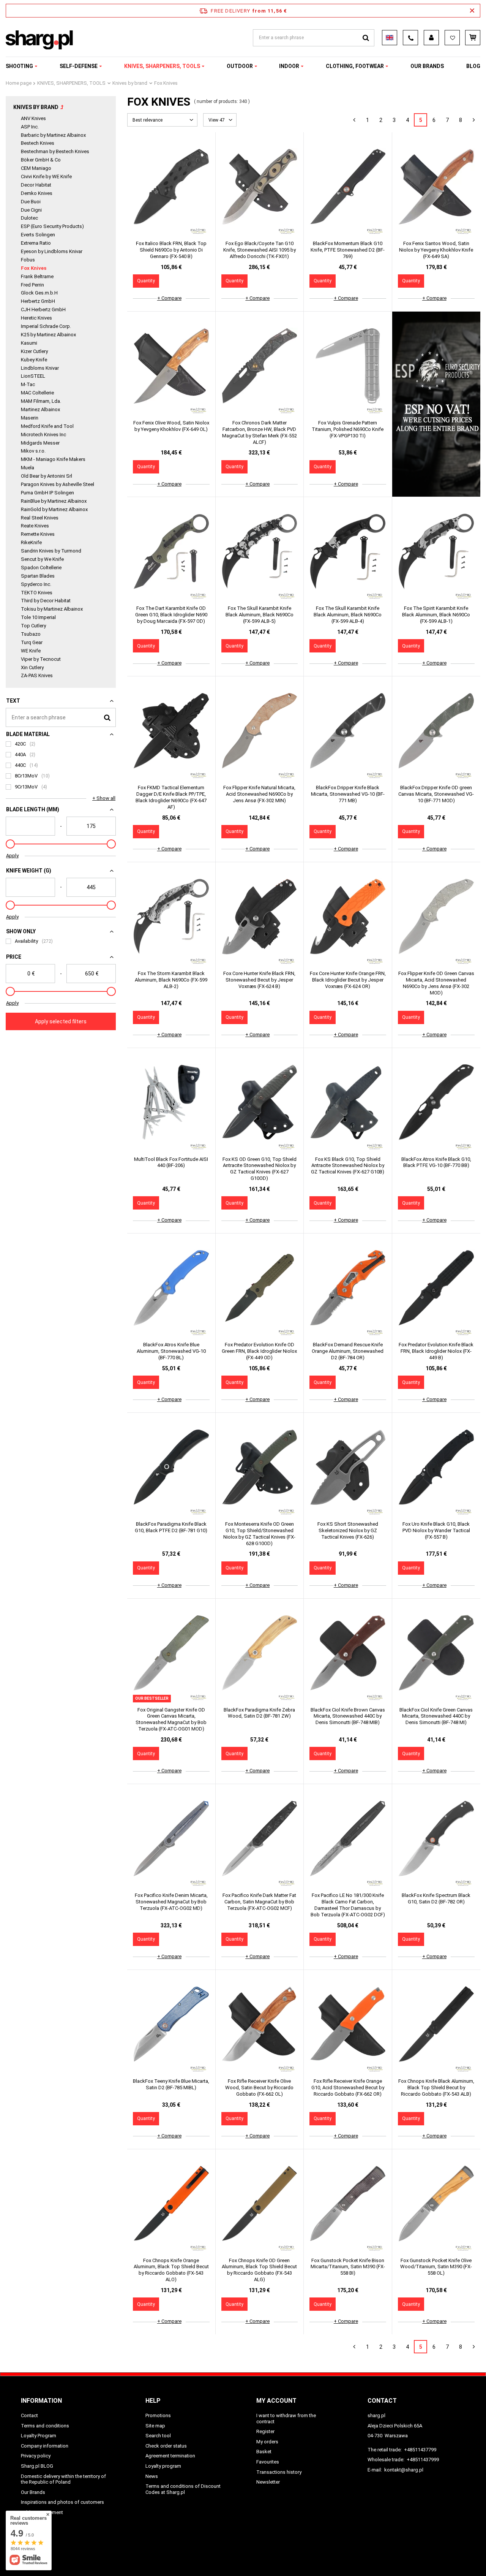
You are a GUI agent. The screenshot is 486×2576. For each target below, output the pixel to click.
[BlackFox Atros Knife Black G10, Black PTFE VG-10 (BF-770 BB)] (436, 1103)
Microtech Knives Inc (43, 435)
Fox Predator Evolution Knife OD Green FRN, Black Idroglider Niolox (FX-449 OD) (259, 1351)
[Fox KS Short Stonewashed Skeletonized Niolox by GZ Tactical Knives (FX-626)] (348, 1468)
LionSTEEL (33, 376)
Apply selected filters (61, 1021)
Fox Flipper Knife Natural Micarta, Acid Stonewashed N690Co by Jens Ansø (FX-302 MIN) (259, 794)
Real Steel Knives (40, 518)
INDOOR (289, 66)
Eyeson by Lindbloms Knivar (52, 251)
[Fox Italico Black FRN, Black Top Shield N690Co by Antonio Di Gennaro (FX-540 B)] (171, 187)
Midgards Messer (40, 443)
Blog (473, 66)
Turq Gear (32, 642)
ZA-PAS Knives (37, 675)
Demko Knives (37, 193)
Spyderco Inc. (36, 584)
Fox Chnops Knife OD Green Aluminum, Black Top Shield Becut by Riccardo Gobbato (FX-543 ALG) (259, 2270)
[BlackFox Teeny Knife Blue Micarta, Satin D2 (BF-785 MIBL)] (171, 2025)
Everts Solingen (38, 235)
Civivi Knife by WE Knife (46, 177)
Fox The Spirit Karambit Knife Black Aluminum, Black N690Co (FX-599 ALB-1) (436, 615)
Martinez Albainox (40, 409)
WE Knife (31, 651)
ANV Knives (33, 118)
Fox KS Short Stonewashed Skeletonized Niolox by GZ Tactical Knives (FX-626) (348, 1530)
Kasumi (29, 343)
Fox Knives (34, 268)
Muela (28, 468)
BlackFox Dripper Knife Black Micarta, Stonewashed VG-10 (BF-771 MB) (348, 794)
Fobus (28, 260)
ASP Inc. (30, 127)
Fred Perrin (32, 285)
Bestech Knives (38, 143)
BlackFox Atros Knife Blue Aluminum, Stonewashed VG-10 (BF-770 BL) (171, 1351)
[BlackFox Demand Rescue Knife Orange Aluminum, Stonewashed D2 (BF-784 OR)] (348, 1289)
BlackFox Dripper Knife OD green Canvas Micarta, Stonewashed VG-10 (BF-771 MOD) (436, 794)
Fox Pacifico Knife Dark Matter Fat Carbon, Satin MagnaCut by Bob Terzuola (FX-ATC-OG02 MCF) (259, 1902)
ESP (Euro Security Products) (52, 226)
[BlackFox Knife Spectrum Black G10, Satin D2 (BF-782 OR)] (436, 1839)
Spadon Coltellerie (41, 568)
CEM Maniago (36, 168)
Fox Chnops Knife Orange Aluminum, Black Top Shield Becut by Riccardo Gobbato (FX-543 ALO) (171, 2270)
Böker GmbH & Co (41, 160)
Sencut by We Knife (42, 559)
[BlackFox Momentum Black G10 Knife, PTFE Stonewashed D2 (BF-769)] (348, 187)
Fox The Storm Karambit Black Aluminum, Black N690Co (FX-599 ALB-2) (171, 980)
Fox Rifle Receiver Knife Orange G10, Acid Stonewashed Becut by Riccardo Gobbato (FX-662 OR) (348, 2088)
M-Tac (28, 384)
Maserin (30, 418)
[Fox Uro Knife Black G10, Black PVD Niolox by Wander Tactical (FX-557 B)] (436, 1468)
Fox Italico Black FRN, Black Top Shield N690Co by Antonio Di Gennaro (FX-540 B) (171, 250)
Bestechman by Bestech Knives (55, 151)
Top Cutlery (33, 626)
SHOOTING (19, 66)
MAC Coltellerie (37, 393)
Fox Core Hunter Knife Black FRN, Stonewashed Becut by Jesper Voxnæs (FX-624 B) (259, 980)
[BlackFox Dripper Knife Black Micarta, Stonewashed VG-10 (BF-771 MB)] (348, 731)
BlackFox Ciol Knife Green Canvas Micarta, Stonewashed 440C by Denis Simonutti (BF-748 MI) (436, 1716)
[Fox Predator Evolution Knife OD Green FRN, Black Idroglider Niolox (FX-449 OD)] (260, 1289)
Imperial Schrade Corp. (46, 326)
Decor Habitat (36, 185)
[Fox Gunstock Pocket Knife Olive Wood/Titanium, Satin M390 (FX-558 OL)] (436, 2204)
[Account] (431, 38)
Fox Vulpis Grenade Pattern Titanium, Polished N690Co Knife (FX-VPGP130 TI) (348, 429)
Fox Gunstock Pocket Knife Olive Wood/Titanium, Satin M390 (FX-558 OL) (436, 2267)
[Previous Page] (354, 120)
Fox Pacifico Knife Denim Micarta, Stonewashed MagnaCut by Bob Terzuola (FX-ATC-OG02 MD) (171, 1902)
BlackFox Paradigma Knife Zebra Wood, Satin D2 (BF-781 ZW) (259, 1713)
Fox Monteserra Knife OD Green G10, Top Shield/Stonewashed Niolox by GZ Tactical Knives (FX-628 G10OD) (259, 1534)
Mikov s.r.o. (33, 451)
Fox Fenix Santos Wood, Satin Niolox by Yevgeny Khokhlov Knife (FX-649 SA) (436, 250)
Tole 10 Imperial (38, 617)
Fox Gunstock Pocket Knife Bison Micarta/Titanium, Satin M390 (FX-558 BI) (348, 2267)
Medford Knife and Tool (47, 426)
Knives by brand (130, 83)
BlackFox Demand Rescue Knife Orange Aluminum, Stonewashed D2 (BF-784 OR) (348, 1351)
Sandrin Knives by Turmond (51, 551)
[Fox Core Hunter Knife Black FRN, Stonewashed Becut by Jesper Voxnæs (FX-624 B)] (260, 917)
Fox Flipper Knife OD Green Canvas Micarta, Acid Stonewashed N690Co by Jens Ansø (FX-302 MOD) (436, 983)
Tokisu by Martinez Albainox (52, 609)
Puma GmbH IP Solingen (47, 493)
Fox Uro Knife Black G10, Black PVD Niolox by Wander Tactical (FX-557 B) (436, 1530)
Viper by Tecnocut (41, 659)
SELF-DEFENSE (79, 66)
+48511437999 (423, 2460)
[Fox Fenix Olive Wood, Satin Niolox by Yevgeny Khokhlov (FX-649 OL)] (171, 367)
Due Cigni (31, 210)
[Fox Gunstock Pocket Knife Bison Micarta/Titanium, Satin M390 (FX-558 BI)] (348, 2204)
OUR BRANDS (427, 66)
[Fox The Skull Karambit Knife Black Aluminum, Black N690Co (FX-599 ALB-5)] (260, 552)
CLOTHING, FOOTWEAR (355, 66)
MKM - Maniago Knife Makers (53, 459)
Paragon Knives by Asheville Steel (58, 484)
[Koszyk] (473, 38)
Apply (12, 856)
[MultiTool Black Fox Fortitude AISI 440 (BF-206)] (171, 1103)
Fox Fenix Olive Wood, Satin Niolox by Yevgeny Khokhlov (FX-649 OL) (171, 426)
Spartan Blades (38, 576)
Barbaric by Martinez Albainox (53, 135)
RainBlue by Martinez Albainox (54, 501)
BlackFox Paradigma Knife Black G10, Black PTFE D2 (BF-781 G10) (171, 1527)
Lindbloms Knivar (40, 368)
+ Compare (169, 298)
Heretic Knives (36, 318)
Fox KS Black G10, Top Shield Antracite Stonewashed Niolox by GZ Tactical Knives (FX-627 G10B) (348, 1166)
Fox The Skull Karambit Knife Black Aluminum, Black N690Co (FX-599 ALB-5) (260, 615)
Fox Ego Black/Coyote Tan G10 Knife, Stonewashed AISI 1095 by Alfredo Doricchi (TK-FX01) (260, 250)
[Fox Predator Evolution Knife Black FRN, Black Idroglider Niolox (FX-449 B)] (436, 1289)
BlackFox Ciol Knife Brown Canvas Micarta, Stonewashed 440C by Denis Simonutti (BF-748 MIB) (348, 1716)
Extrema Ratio (36, 243)
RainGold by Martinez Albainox (54, 509)
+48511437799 (420, 2450)
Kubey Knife (34, 360)
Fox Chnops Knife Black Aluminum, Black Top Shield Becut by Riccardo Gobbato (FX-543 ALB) (436, 2088)
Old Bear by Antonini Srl (47, 476)
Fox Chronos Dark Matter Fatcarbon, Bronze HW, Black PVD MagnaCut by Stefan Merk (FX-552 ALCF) (260, 432)
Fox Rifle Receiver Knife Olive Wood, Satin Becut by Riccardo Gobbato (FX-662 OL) (259, 2088)
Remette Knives (38, 534)
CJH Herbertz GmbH (43, 310)
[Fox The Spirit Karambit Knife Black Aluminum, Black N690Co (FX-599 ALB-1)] (436, 552)
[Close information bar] (472, 11)
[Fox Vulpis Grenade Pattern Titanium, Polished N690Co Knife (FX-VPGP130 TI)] (348, 367)
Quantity (146, 281)
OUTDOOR (240, 66)
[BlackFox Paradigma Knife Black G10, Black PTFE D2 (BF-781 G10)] (171, 1468)
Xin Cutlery (32, 667)
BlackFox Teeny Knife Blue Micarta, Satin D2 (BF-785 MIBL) (171, 2084)
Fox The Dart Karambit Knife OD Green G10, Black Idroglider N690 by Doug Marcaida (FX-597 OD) (171, 615)
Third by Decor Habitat (46, 601)
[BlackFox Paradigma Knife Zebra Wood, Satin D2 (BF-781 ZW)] (260, 1654)
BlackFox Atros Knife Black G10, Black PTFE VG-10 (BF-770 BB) (436, 1162)
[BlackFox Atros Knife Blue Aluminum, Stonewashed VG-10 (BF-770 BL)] (171, 1289)
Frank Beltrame (37, 276)
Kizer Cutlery (34, 351)
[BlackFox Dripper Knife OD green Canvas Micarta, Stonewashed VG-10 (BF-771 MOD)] (436, 731)
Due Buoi (31, 202)
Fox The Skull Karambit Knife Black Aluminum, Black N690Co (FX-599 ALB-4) (348, 615)
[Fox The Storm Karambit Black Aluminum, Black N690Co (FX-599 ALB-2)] (171, 917)
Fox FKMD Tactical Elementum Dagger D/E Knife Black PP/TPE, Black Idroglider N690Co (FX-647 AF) (171, 797)
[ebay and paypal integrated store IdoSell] (461, 2556)
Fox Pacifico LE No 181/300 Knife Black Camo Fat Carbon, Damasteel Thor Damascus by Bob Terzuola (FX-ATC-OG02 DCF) (348, 1905)
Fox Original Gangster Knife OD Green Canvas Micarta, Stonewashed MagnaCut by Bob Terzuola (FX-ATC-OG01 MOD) (171, 1719)
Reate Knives (35, 526)
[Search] (366, 38)
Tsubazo (31, 634)
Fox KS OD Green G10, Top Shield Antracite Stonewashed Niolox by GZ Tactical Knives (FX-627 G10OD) (260, 1169)
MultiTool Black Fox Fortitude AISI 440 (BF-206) (171, 1162)
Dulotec (29, 218)
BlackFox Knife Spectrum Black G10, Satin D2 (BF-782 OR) (436, 1898)
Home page (19, 83)
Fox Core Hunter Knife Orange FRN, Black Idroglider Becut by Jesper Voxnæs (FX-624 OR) (348, 980)
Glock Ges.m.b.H (39, 293)
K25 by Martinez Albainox (48, 335)
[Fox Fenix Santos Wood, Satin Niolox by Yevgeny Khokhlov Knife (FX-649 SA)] (436, 187)
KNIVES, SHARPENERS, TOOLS (162, 66)
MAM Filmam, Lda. (41, 401)
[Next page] (474, 120)
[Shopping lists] (452, 38)
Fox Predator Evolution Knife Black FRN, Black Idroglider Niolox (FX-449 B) (436, 1351)
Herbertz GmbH (38, 301)
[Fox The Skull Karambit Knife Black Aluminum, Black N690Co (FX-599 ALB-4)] (348, 552)
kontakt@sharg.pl (404, 2470)
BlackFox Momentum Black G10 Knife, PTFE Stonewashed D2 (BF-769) (348, 250)
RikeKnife (31, 542)
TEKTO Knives (37, 593)
